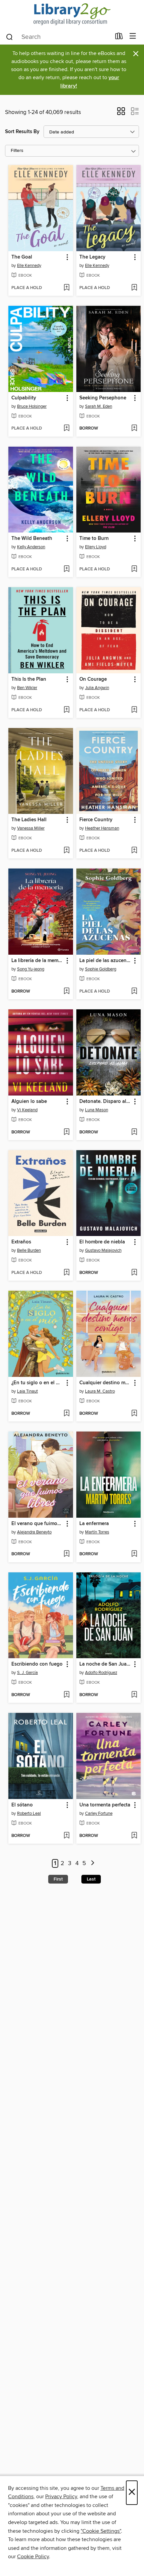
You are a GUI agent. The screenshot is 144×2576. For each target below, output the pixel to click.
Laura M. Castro (100, 1391)
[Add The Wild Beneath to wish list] (66, 569)
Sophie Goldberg (101, 969)
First (58, 1879)
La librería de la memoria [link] (38, 961)
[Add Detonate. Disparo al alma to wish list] (134, 1132)
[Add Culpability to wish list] (66, 429)
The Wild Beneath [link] (32, 539)
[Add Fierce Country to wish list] (134, 851)
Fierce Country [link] (96, 820)
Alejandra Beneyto (34, 1532)
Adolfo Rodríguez (101, 1673)
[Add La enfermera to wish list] (134, 1554)
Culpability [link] (24, 398)
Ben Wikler (27, 688)
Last (91, 1879)
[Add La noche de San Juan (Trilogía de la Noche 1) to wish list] (134, 1695)
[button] (121, 113)
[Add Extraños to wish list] (66, 1273)
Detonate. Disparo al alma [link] (105, 1102)
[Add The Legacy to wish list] (134, 288)
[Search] (10, 37)
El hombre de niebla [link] (102, 1242)
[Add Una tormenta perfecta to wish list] (134, 1836)
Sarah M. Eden (99, 406)
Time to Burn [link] (94, 539)
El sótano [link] (22, 1805)
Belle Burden (29, 1250)
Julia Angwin (97, 688)
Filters (17, 151)
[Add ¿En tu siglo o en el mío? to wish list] (66, 1414)
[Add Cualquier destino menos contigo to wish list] (134, 1414)
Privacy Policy (61, 2497)
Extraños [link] (21, 1242)
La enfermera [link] (94, 1524)
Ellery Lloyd (96, 547)
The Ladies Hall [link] (29, 820)
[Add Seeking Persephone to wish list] (134, 429)
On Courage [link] (93, 679)
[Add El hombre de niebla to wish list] (134, 1273)
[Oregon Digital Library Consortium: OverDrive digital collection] (72, 14)
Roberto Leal (29, 1813)
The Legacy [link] (92, 257)
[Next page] (93, 1864)
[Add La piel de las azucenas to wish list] (134, 992)
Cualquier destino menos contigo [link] (105, 1383)
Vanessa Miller (31, 828)
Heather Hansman (102, 828)
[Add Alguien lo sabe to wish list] (66, 1132)
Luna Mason (97, 1110)
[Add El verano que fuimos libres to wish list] (66, 1554)
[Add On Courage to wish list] (134, 710)
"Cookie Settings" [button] (101, 2531)
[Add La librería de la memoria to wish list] (66, 992)
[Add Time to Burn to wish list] (134, 569)
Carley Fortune (99, 1813)
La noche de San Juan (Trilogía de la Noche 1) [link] (105, 1664)
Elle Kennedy (29, 266)
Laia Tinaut (27, 1391)
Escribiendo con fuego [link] (37, 1664)
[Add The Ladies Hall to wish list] (66, 851)
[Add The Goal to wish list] (66, 288)
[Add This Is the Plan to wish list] (66, 710)
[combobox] (58, 37)
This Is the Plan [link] (29, 679)
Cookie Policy (33, 2557)
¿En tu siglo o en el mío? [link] (38, 1383)
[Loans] (119, 38)
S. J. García (27, 1673)
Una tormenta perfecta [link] (105, 1805)
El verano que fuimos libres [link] (38, 1524)
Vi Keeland (27, 1110)
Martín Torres (97, 1532)
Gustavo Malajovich (103, 1250)
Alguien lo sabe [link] (29, 1102)
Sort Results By (22, 132)
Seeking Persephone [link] (103, 398)
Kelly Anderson (31, 547)
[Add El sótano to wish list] (66, 1836)
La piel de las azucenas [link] (105, 961)
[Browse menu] (133, 36)
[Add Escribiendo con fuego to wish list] (66, 1695)
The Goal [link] (22, 257)
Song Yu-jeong (31, 969)
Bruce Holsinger (32, 406)
